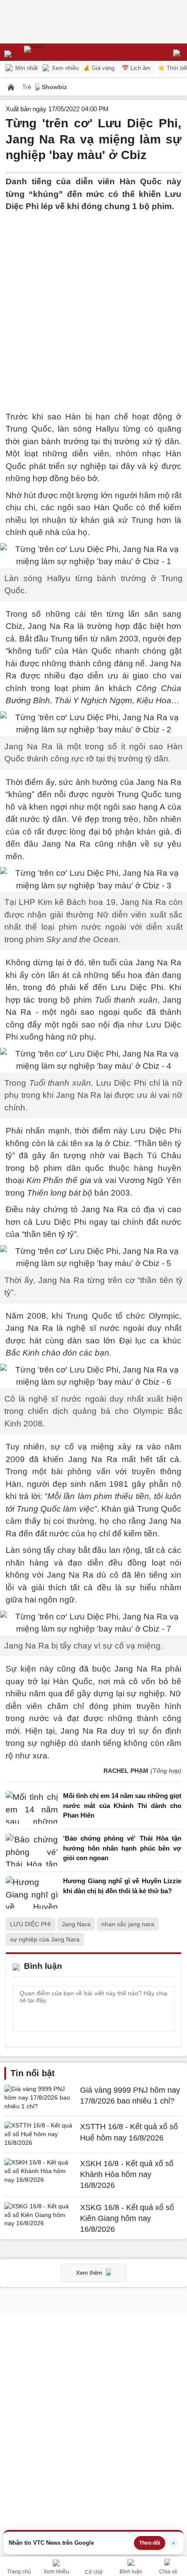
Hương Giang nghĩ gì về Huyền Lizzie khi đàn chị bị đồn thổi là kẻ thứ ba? (122, 1886)
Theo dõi (150, 2543)
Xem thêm (90, 2273)
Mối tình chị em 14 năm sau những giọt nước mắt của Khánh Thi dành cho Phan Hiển (122, 1805)
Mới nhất (26, 68)
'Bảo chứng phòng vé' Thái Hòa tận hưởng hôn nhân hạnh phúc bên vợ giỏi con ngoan (122, 1848)
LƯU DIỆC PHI (30, 1924)
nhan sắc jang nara (128, 1924)
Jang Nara (76, 1924)
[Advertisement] (93, 306)
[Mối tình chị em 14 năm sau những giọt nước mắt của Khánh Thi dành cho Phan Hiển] (32, 1808)
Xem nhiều (64, 68)
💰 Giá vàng (99, 68)
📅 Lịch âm (136, 68)
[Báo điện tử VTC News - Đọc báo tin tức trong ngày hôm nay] (53, 52)
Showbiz (54, 87)
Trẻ (28, 87)
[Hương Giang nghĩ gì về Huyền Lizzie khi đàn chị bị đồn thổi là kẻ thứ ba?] (32, 1893)
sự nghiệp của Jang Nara (45, 1939)
